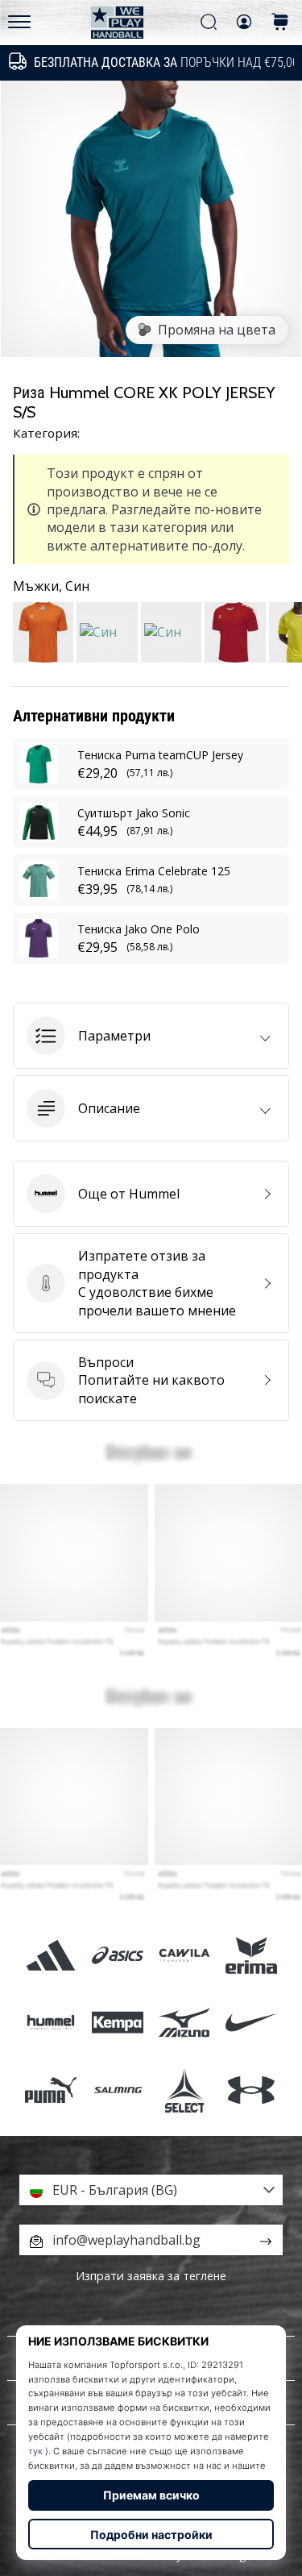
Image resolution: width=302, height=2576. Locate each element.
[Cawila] (185, 1956)
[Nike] (252, 2023)
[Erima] (252, 1956)
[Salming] (117, 2090)
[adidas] (50, 1956)
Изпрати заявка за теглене (151, 2276)
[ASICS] (117, 1956)
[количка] (280, 23)
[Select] (185, 2090)
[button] (151, 1036)
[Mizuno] (185, 2023)
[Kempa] (117, 2023)
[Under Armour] (252, 2090)
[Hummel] (50, 2023)
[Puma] (50, 2090)
